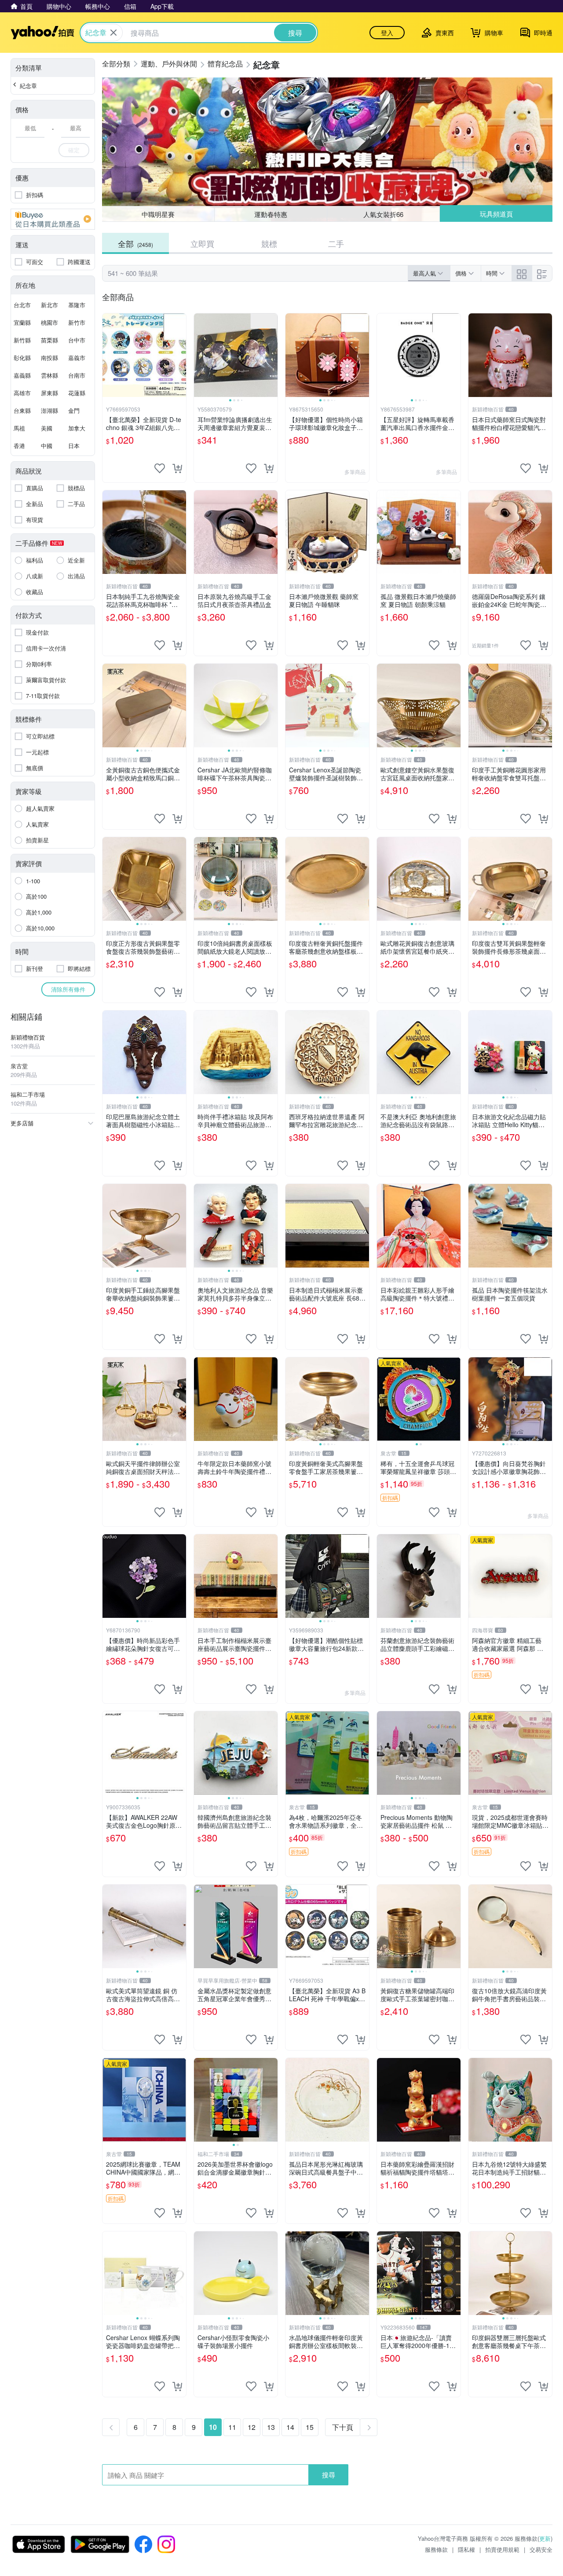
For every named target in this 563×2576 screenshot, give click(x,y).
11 (232, 2427)
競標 (269, 243)
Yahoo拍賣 (42, 33)
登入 (387, 33)
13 (271, 2427)
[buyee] (53, 219)
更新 (545, 2538)
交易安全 (541, 2549)
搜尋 (329, 2475)
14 (290, 2427)
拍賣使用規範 (502, 2549)
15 (310, 2427)
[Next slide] (272, 355)
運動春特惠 (271, 214)
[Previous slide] (200, 355)
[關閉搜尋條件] (113, 33)
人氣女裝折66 (383, 214)
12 (252, 2427)
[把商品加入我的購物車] (177, 468)
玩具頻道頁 (496, 214)
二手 (336, 243)
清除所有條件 (68, 989)
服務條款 (436, 2549)
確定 (74, 150)
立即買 (202, 243)
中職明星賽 (158, 214)
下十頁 (343, 2427)
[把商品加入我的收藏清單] (160, 468)
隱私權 (466, 2549)
